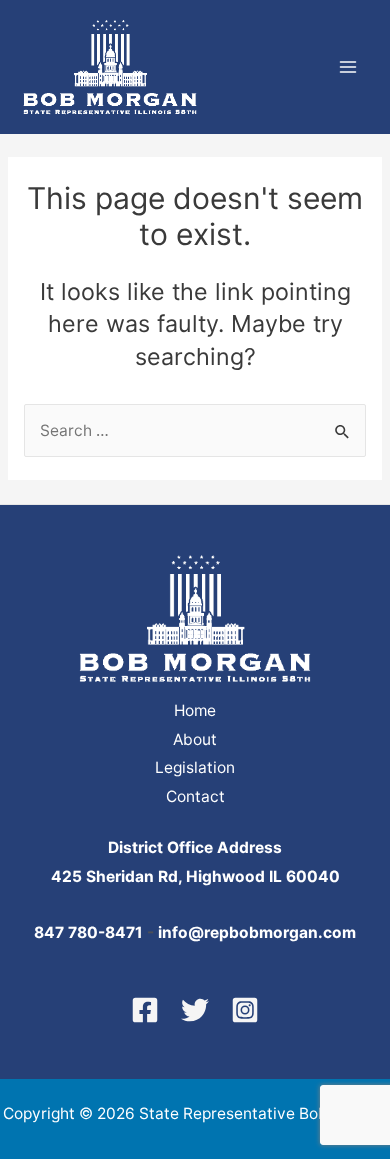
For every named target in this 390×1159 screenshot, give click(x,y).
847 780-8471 (88, 932)
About (195, 739)
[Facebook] (145, 1010)
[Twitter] (195, 1010)
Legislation (195, 767)
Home (195, 710)
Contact (195, 796)
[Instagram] (245, 1010)
